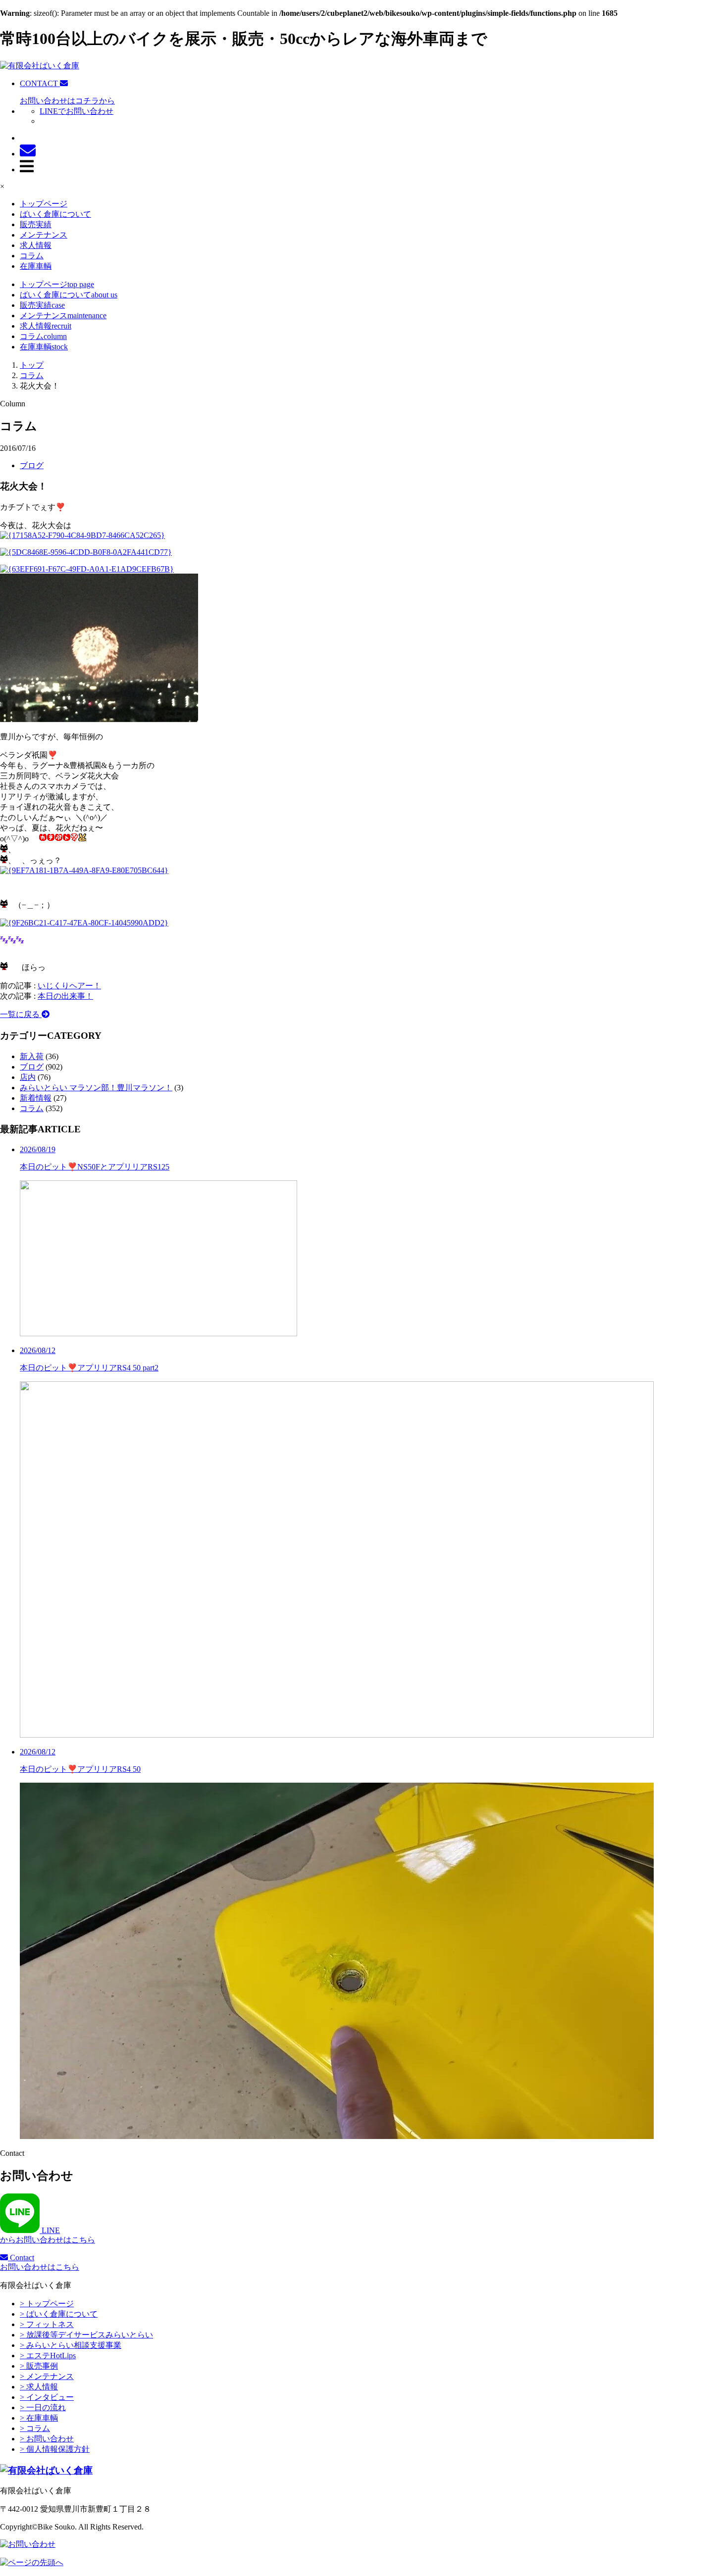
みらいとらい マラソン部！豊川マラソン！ (96, 1088)
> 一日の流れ (43, 2407)
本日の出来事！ (65, 996)
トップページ (44, 204)
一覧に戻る (21, 1014)
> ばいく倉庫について (59, 2314)
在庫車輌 (36, 266)
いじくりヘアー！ (69, 986)
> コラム (35, 2428)
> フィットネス (47, 2324)
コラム (32, 256)
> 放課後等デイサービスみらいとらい (86, 2335)
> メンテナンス (47, 2376)
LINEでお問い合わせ (77, 111)
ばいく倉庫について (55, 214)
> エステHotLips (48, 2356)
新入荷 (32, 1056)
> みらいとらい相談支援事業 (71, 2345)
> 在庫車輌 (39, 2418)
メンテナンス (44, 235)
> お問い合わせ (47, 2439)
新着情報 (36, 1098)
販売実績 (36, 224)
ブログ (32, 465)
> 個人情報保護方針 (55, 2449)
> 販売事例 (39, 2366)
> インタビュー (47, 2397)
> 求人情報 (39, 2387)
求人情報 (36, 245)
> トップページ (47, 2304)
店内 (28, 1077)
